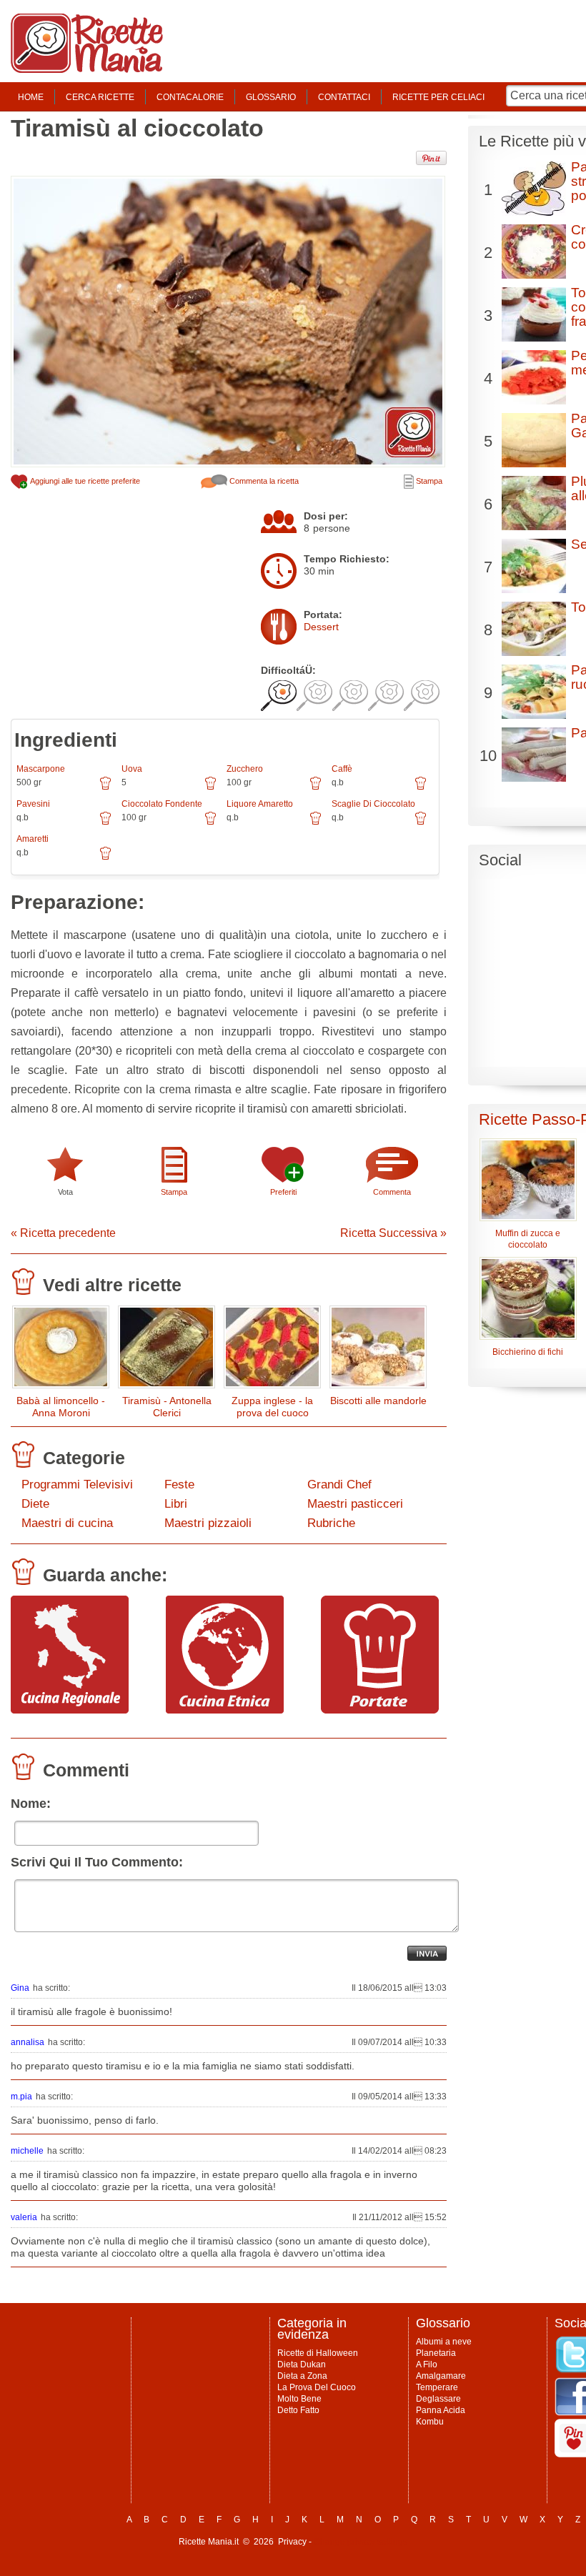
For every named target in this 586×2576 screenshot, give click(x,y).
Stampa (428, 481)
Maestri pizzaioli (208, 1523)
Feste (179, 1485)
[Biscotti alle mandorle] (378, 1350)
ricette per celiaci (438, 97)
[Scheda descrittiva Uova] (210, 788)
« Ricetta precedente (63, 1233)
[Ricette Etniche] (225, 1710)
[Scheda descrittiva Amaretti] (105, 858)
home (31, 97)
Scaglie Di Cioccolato (373, 804)
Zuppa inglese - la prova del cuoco (272, 1407)
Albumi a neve (444, 2342)
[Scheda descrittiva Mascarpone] (105, 788)
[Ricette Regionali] (70, 1710)
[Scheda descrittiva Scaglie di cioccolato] (421, 823)
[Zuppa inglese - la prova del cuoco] (272, 1350)
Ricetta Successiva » (393, 1233)
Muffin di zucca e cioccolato (528, 1239)
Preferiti (283, 1192)
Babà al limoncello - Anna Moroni (61, 1407)
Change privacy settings (361, 2542)
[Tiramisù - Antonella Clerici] (167, 1350)
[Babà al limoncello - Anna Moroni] (61, 1350)
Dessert (321, 627)
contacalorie (190, 97)
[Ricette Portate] (380, 1710)
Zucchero (245, 769)
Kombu (430, 2422)
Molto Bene (299, 2399)
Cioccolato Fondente (162, 804)
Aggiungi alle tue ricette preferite (84, 481)
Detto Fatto (298, 2410)
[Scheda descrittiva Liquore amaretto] (316, 823)
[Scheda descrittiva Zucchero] (316, 788)
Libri (176, 1504)
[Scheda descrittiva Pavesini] (105, 823)
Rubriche (331, 1523)
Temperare (437, 2387)
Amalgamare (441, 2376)
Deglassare (438, 2399)
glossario (271, 97)
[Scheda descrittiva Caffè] (421, 788)
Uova (132, 769)
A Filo (427, 2364)
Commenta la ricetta (263, 481)
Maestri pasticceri (355, 1504)
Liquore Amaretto (260, 804)
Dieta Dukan (302, 2364)
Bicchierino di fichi (528, 1352)
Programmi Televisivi (77, 1485)
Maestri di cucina (67, 1523)
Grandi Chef (339, 1485)
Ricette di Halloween (318, 2353)
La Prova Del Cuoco (317, 2387)
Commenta (392, 1192)
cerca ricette (100, 97)
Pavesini (33, 804)
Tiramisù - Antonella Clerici (167, 1407)
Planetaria (436, 2353)
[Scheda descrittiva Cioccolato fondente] (210, 823)
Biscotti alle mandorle (378, 1401)
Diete (35, 1504)
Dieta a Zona (302, 2376)
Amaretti (33, 839)
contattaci (344, 97)
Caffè (342, 769)
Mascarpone (41, 769)
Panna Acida (441, 2410)
